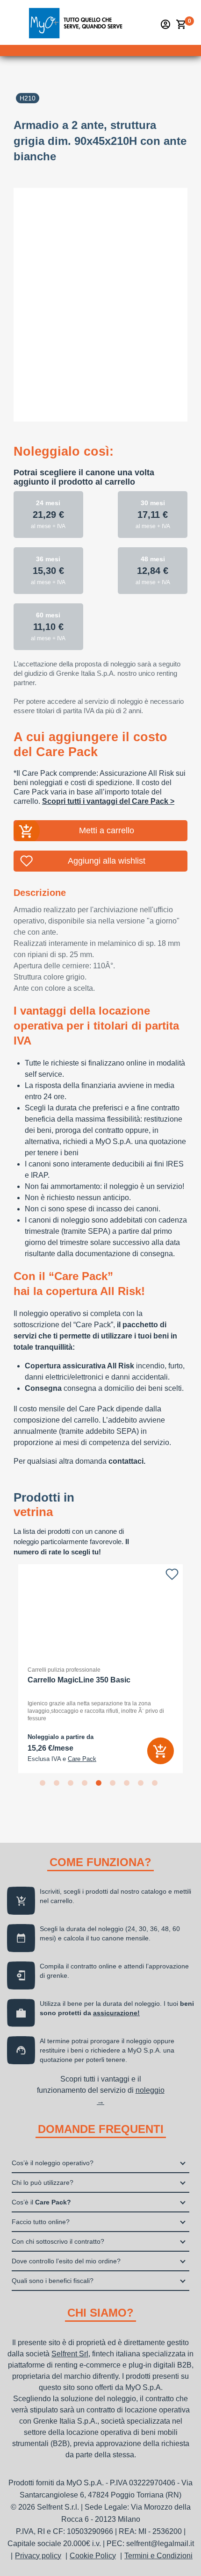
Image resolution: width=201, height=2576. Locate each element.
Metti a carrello (107, 830)
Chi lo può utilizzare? (43, 2182)
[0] (181, 24)
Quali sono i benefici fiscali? (53, 2281)
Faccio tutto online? (41, 2222)
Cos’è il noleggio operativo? (53, 2163)
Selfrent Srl (70, 2354)
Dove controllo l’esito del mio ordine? (66, 2261)
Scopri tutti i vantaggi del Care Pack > (108, 801)
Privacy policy (38, 2556)
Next (194, 1668)
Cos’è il (41, 2202)
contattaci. (127, 1461)
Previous (7, 1668)
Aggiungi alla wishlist (107, 861)
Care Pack (82, 1759)
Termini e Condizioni (158, 2556)
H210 (28, 98)
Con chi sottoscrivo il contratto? (58, 2241)
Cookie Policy (93, 2556)
